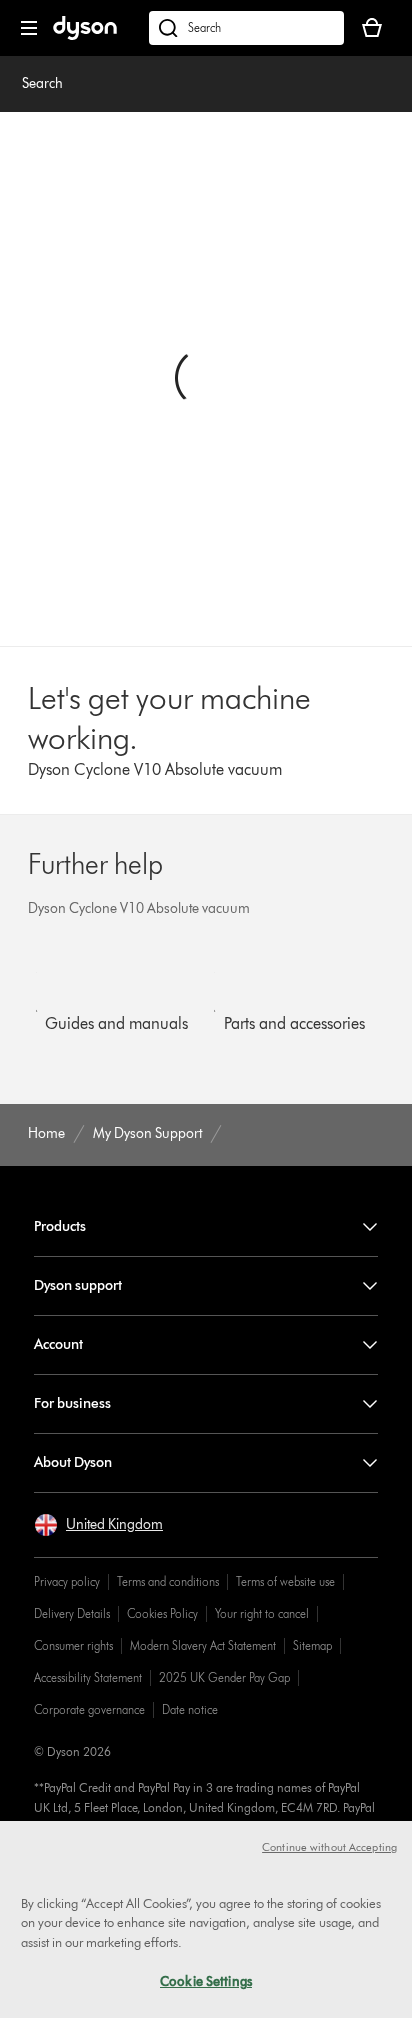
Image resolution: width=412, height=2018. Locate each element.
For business (72, 1403)
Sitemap (312, 1645)
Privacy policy (67, 1581)
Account (58, 1344)
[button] (98, 1525)
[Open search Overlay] (246, 28)
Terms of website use (285, 1581)
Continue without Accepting (329, 1847)
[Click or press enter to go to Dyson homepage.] (85, 35)
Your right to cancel (262, 1613)
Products (60, 1226)
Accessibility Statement (88, 1677)
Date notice (190, 1709)
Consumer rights (73, 1645)
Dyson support (78, 1285)
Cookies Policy (162, 1613)
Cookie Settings (206, 1981)
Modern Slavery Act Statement (203, 1645)
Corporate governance (89, 1709)
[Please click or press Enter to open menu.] (29, 28)
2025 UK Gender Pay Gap (224, 1677)
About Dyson (73, 1462)
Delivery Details (72, 1613)
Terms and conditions (168, 1581)
